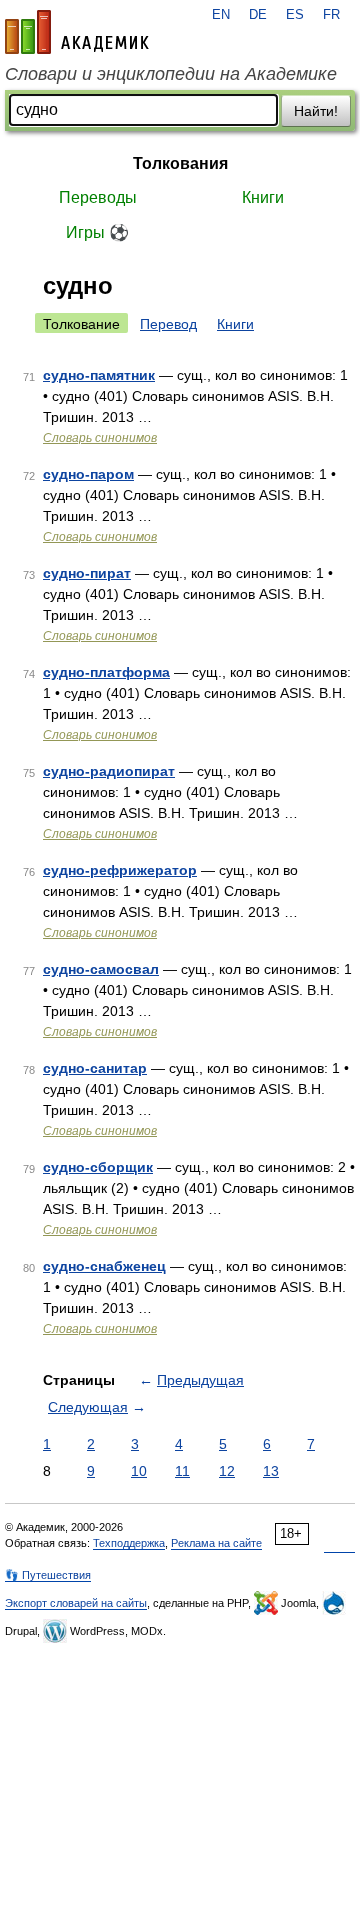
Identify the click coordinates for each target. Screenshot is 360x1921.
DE (258, 15)
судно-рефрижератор (120, 870)
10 (139, 1471)
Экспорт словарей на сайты (76, 1603)
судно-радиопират (109, 771)
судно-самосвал (101, 969)
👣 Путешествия (48, 1575)
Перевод (168, 324)
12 (227, 1471)
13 (271, 1471)
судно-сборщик (98, 1167)
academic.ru (77, 32)
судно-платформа (106, 672)
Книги (263, 197)
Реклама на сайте (216, 1543)
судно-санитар (95, 1068)
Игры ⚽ (97, 232)
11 (182, 1471)
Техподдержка (129, 1543)
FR (331, 15)
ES (295, 15)
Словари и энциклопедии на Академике (171, 74)
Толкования (180, 163)
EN (221, 15)
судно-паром (88, 474)
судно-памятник (99, 375)
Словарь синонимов (100, 438)
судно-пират (87, 573)
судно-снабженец (104, 1266)
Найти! (316, 111)
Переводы (98, 197)
